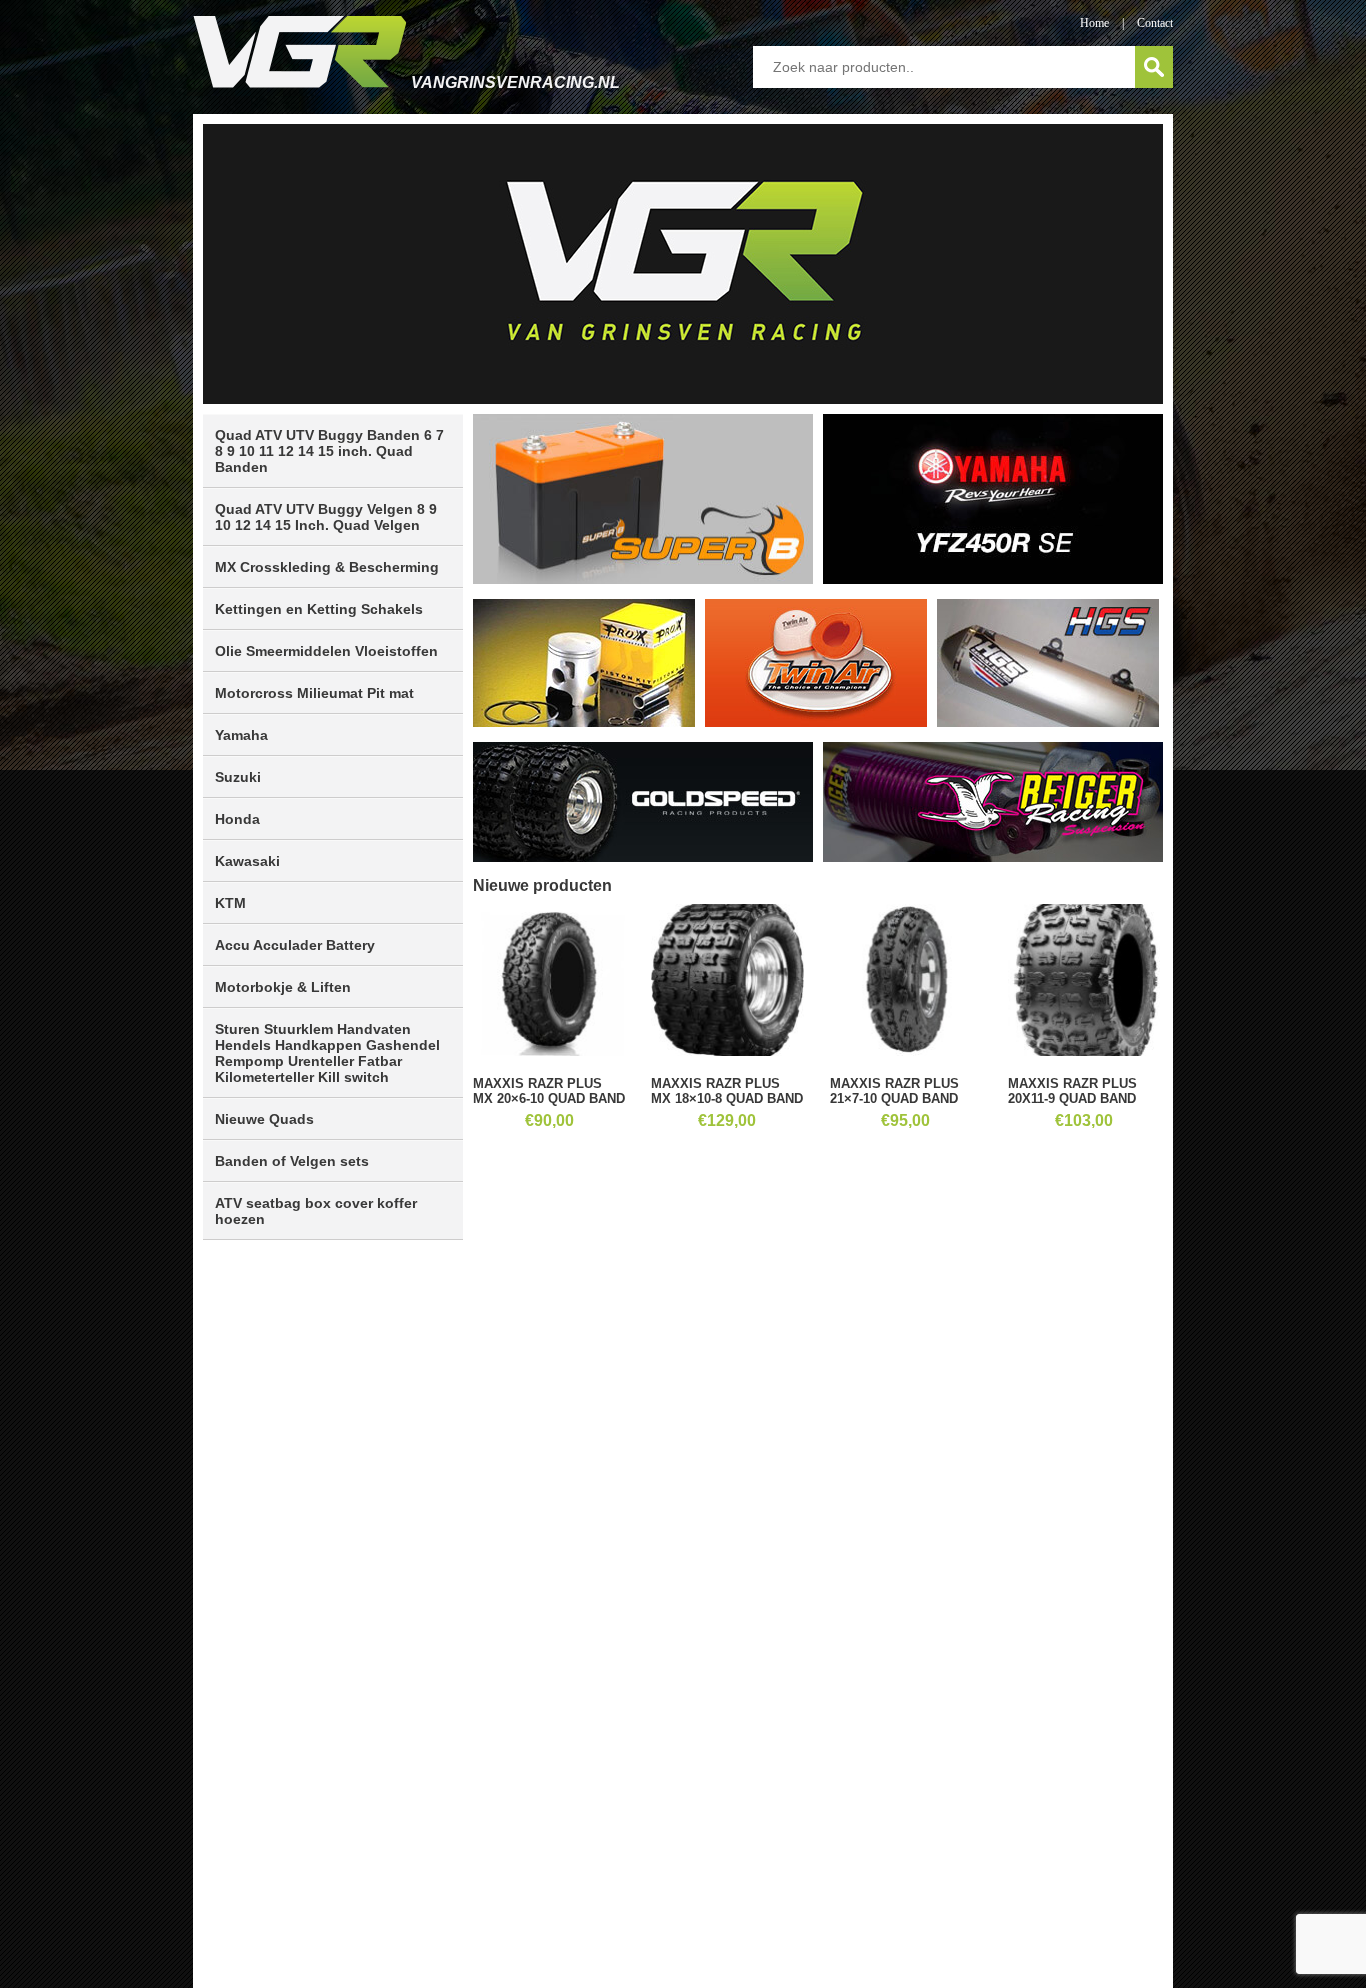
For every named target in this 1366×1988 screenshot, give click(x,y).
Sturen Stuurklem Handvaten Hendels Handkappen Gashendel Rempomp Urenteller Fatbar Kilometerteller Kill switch (327, 1053)
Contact (1155, 23)
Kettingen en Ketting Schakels (319, 609)
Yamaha (241, 735)
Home (1094, 23)
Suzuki (238, 777)
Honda (237, 819)
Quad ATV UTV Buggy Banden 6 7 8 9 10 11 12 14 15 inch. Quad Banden (329, 451)
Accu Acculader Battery (295, 945)
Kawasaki (247, 861)
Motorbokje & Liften (283, 987)
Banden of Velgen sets (292, 1161)
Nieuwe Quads (264, 1119)
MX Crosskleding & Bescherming (327, 567)
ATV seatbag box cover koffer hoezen (316, 1211)
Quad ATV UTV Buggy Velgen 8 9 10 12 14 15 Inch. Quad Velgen (326, 517)
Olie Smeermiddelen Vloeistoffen (326, 651)
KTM (230, 903)
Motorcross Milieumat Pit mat (314, 693)
